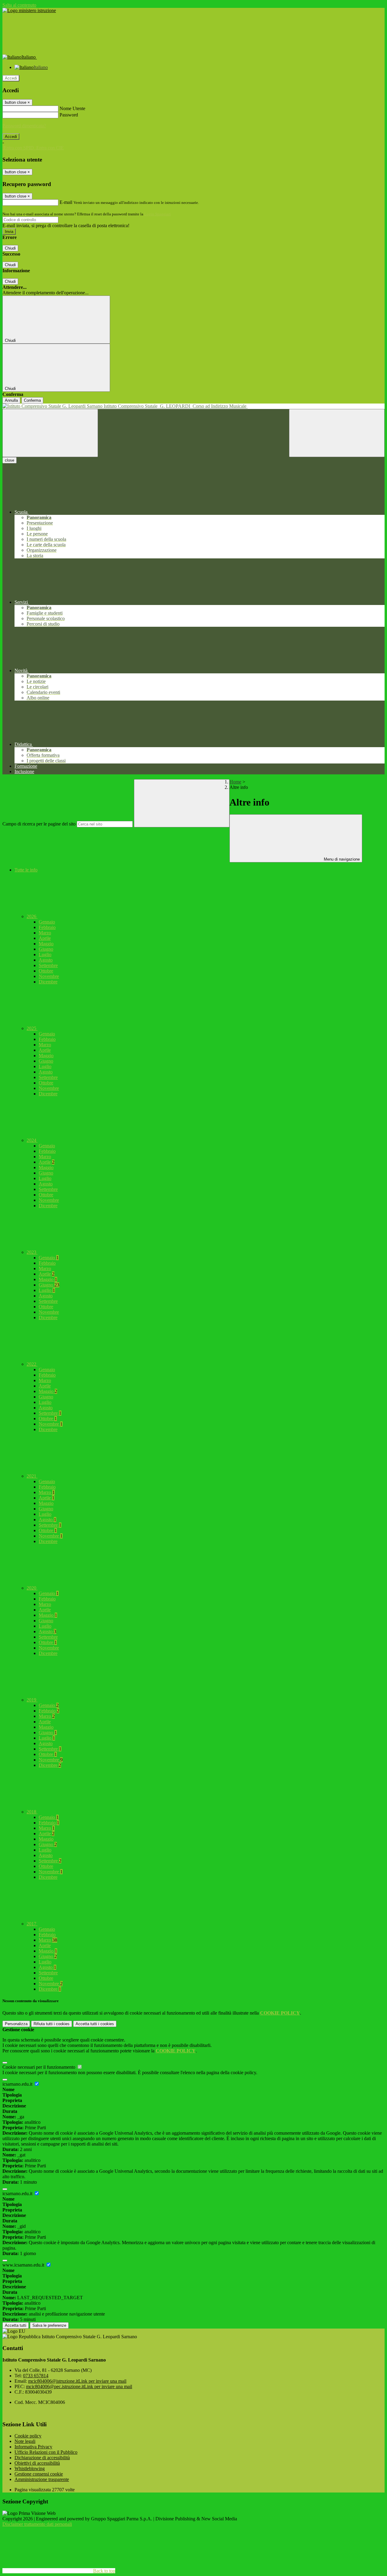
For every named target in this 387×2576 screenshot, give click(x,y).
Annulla (11, 400)
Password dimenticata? (24, 126)
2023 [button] (32, 1252)
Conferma (32, 400)
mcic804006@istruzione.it (77, 2381)
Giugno (46, 949)
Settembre (48, 965)
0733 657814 (36, 2376)
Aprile (45, 938)
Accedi (11, 78)
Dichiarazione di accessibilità (42, 2458)
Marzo (45, 933)
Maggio (46, 944)
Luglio (45, 955)
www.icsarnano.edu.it (24, 2265)
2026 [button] (32, 916)
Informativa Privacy (33, 2447)
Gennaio (47, 922)
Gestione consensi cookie (39, 2474)
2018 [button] (32, 1812)
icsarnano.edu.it (18, 2084)
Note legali (25, 2441)
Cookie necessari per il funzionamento (39, 2067)
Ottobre (46, 971)
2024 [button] (32, 1140)
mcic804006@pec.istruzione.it (79, 2386)
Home (235, 782)
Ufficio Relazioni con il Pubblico (46, 2452)
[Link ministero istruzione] (29, 10)
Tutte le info (26, 870)
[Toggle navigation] (50, 433)
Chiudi (10, 248)
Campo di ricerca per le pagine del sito (39, 824)
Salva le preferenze (49, 2325)
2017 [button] (32, 1924)
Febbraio (47, 927)
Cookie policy (28, 2436)
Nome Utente (72, 108)
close (10, 460)
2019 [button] (32, 1700)
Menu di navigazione (341, 859)
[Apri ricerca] (337, 433)
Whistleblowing (30, 2468)
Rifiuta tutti (52, 2024)
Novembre (49, 976)
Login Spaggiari (158, 214)
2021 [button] (32, 1476)
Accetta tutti (95, 2024)
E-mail (66, 202)
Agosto (46, 960)
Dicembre (48, 982)
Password (69, 115)
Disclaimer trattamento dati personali (37, 2524)
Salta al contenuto (19, 5)
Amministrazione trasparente (42, 2479)
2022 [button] (32, 1364)
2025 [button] (32, 1028)
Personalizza (16, 2024)
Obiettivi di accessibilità (37, 2463)
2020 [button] (32, 1588)
